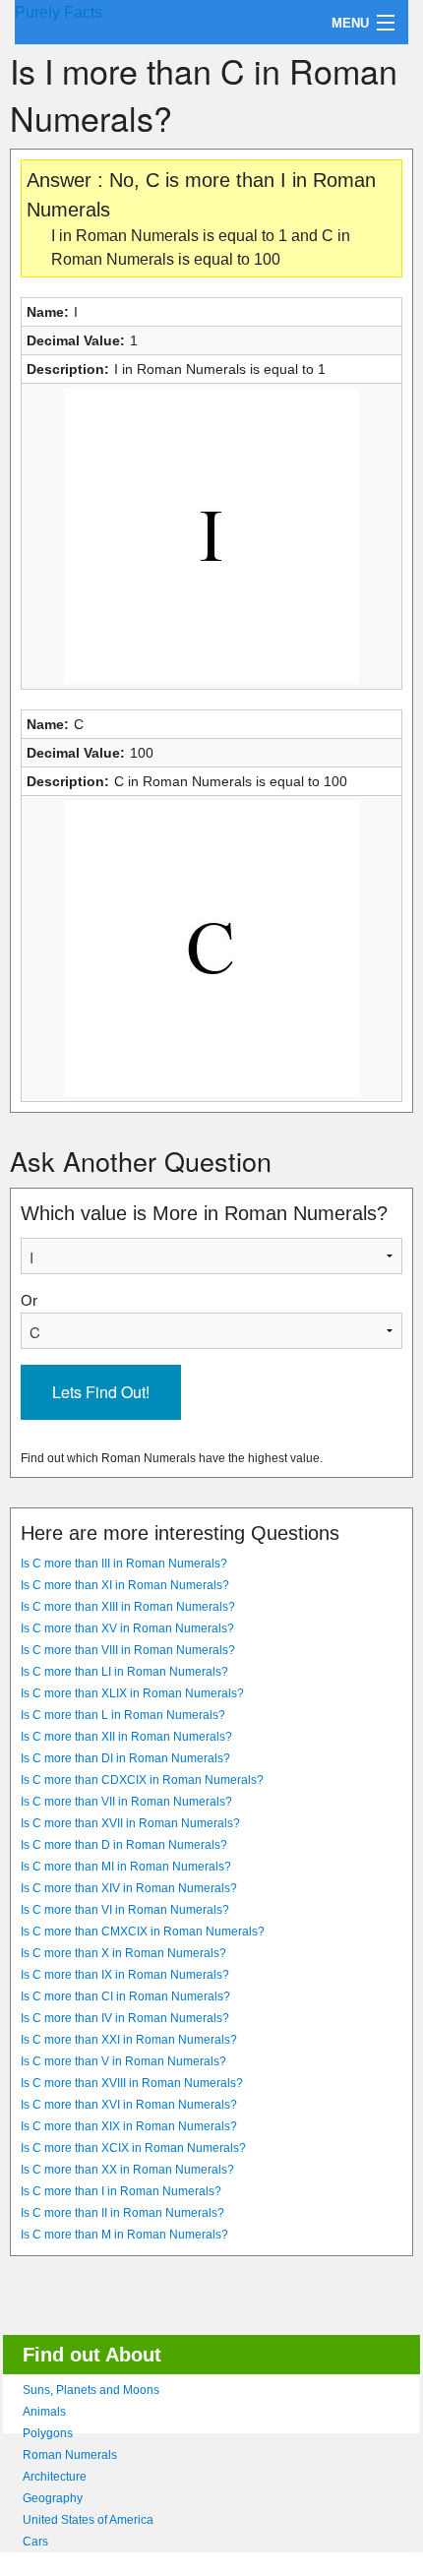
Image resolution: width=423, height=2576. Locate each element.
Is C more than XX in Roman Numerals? (127, 2170)
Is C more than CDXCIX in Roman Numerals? (142, 1780)
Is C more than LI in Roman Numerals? (124, 1672)
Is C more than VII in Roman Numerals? (126, 1802)
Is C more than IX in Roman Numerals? (125, 1975)
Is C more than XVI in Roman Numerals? (129, 2105)
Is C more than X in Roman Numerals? (123, 1953)
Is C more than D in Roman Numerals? (124, 1845)
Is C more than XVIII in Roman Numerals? (132, 2083)
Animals (44, 2412)
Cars (35, 2542)
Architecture (55, 2477)
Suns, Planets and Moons (91, 2390)
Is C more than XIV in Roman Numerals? (129, 1888)
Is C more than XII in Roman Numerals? (126, 1737)
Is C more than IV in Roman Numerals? (125, 2018)
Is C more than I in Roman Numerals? (121, 2191)
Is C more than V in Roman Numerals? (123, 2061)
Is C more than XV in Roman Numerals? (127, 1628)
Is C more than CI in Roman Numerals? (125, 1996)
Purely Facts (59, 12)
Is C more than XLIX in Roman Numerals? (132, 1693)
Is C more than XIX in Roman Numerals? (129, 2126)
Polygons (48, 2433)
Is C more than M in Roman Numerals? (124, 2235)
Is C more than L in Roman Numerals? (123, 1715)
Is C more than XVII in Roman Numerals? (130, 1823)
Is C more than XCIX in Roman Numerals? (133, 2148)
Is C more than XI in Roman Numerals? (125, 1585)
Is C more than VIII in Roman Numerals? (128, 1650)
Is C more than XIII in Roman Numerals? (128, 1607)
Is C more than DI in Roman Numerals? (125, 1758)
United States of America (88, 2520)
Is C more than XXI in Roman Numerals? (129, 2040)
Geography (53, 2498)
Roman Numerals (70, 2455)
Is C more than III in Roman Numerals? (124, 1564)
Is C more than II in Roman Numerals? (122, 2213)
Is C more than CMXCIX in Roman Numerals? (143, 1932)
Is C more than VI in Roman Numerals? (125, 1910)
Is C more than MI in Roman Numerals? (126, 1867)
